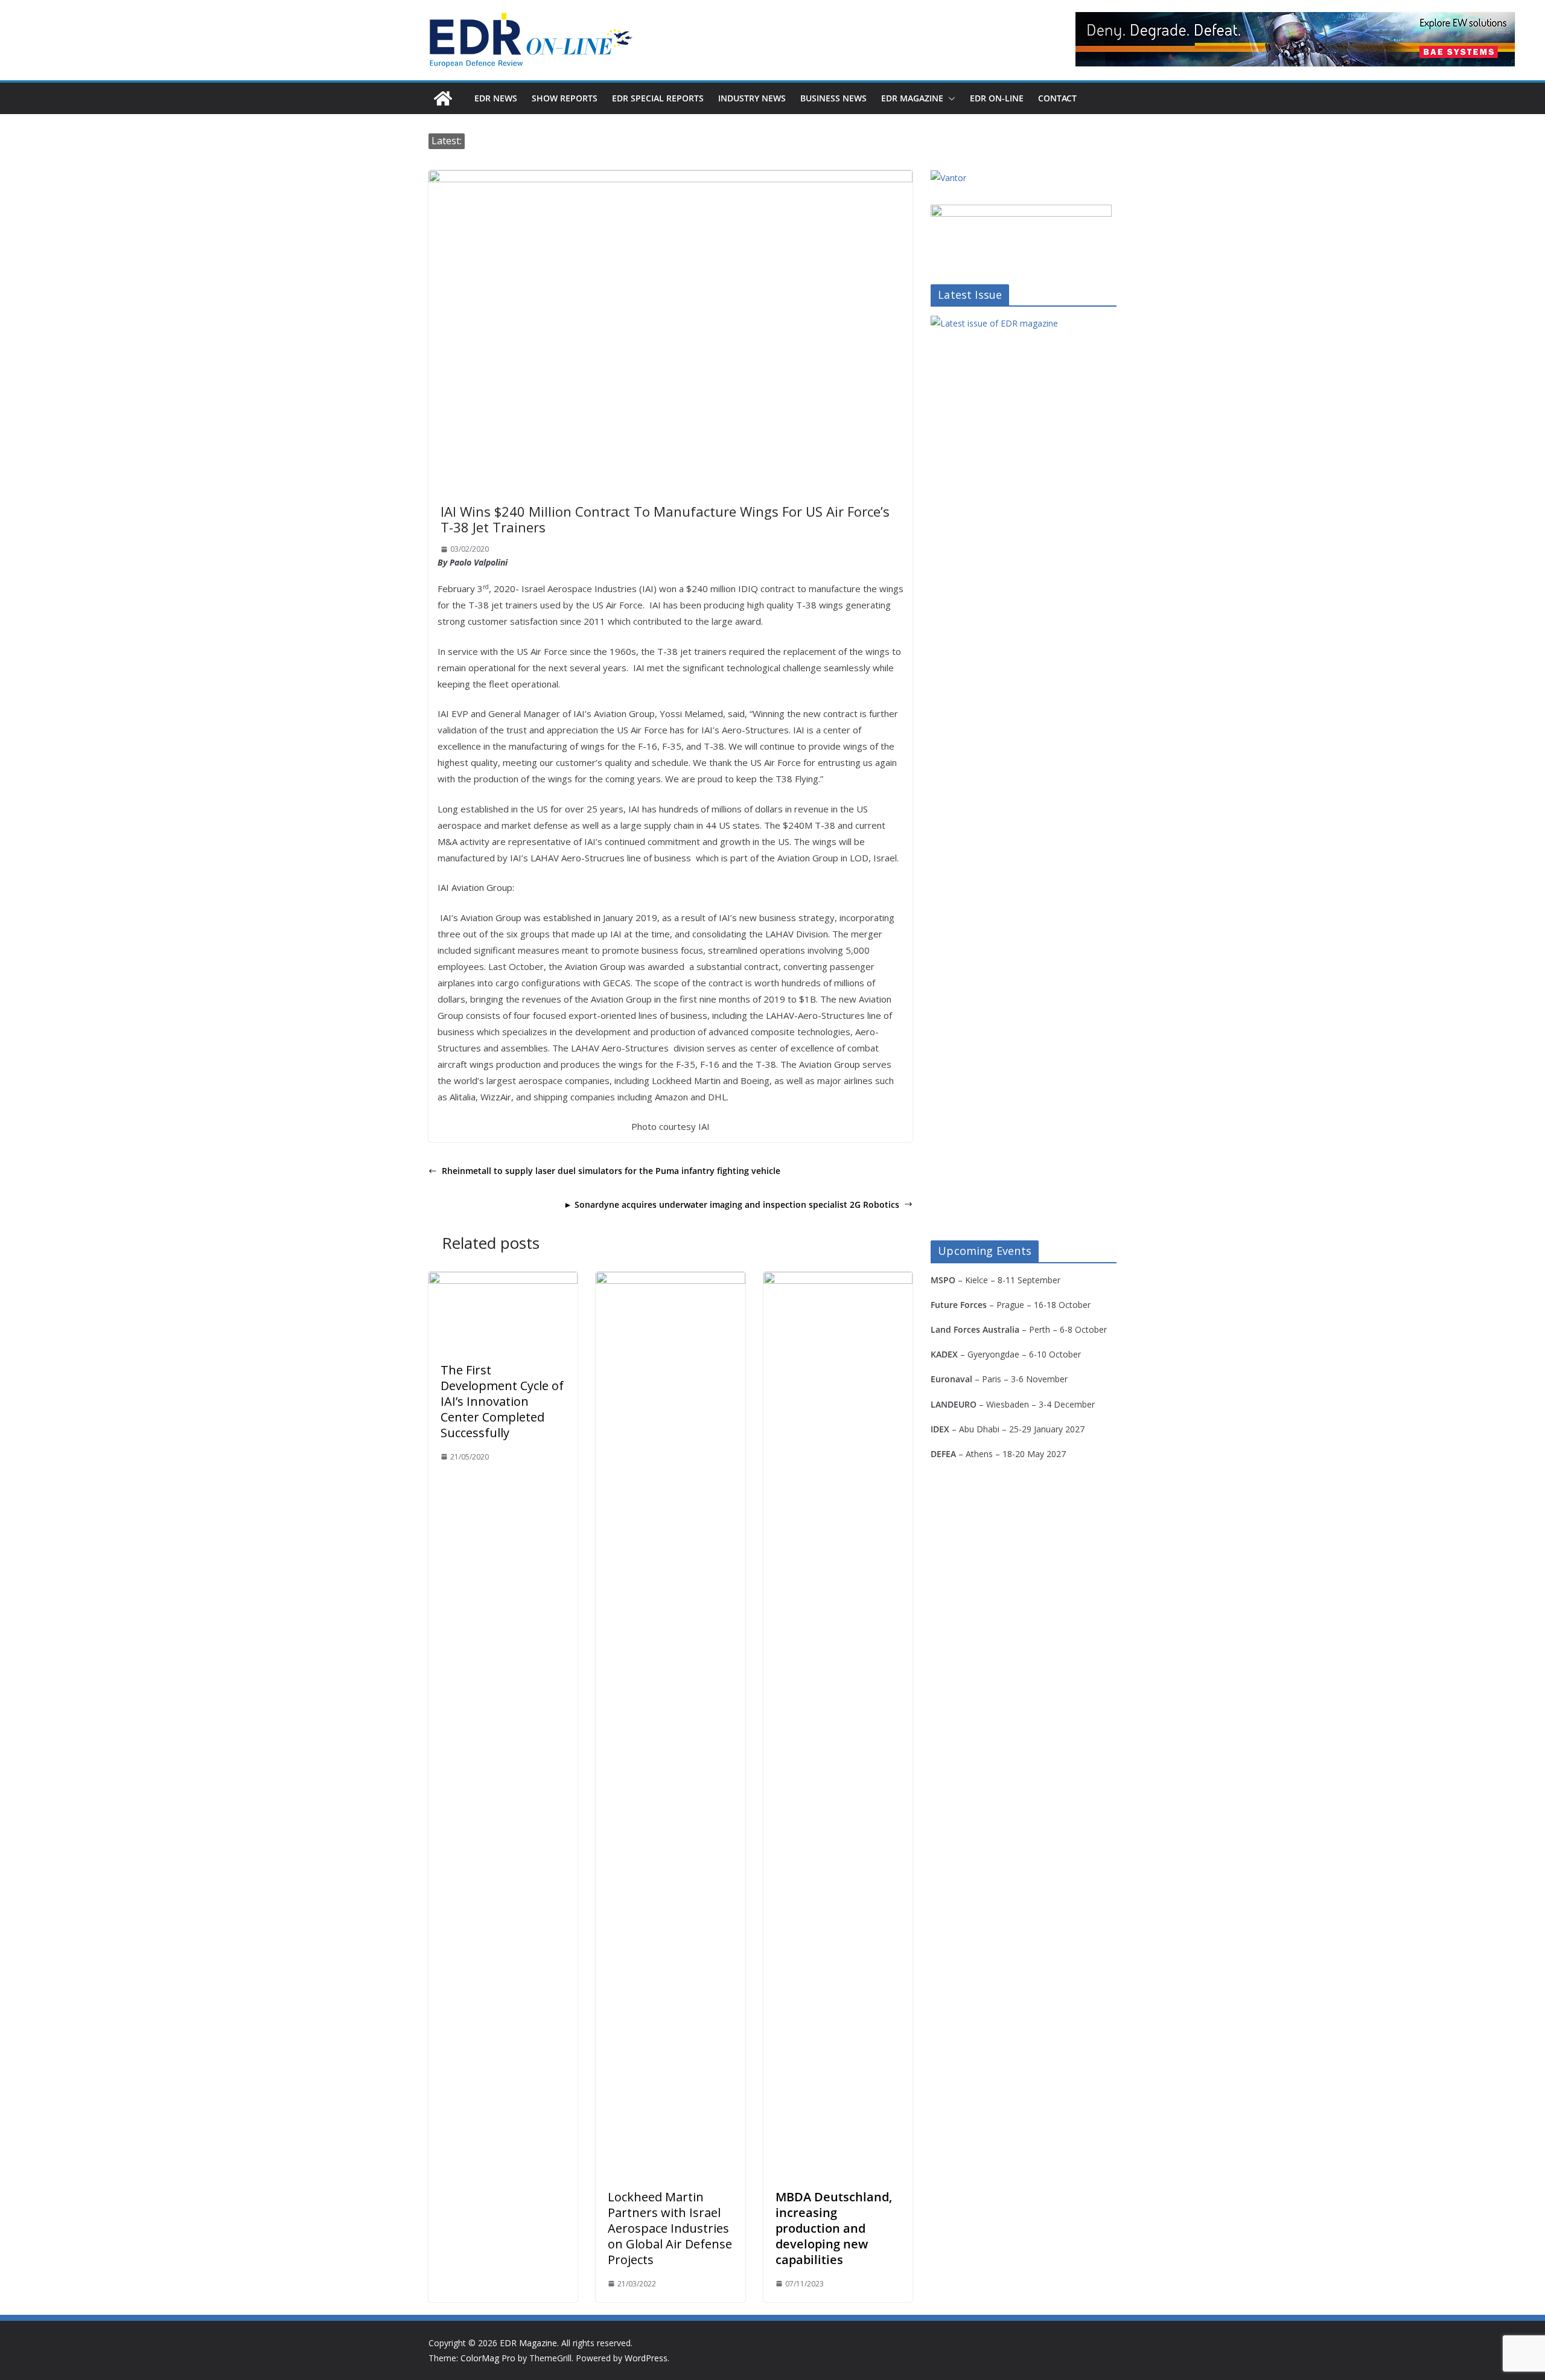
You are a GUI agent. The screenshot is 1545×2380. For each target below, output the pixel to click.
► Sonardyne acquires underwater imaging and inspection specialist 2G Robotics (731, 1204)
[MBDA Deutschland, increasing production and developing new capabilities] (838, 1280)
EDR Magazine (912, 98)
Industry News (752, 98)
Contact (1057, 98)
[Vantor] (948, 178)
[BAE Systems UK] (1295, 39)
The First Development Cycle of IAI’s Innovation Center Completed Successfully (502, 1401)
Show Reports (565, 98)
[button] (949, 98)
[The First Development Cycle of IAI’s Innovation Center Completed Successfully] (503, 1280)
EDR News (496, 98)
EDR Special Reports (658, 98)
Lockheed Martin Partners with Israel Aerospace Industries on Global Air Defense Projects (670, 2228)
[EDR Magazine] (443, 98)
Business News (833, 98)
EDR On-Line (997, 98)
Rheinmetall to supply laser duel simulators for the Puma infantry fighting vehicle (611, 1171)
